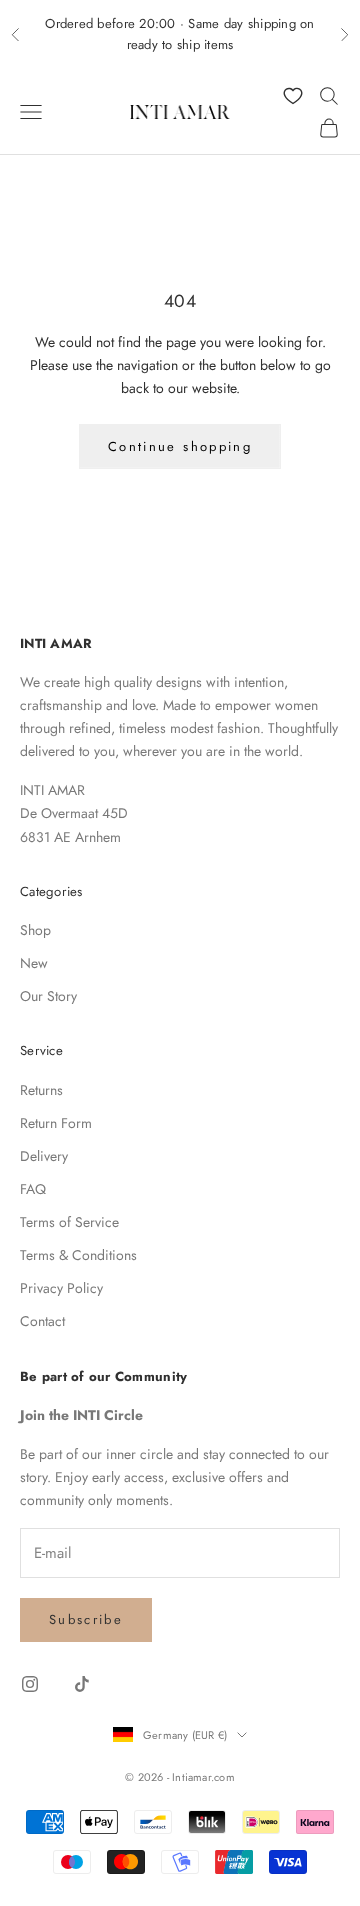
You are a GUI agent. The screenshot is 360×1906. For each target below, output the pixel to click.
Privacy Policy (61, 1288)
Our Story (48, 996)
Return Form (56, 1123)
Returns (41, 1090)
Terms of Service (69, 1222)
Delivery (44, 1156)
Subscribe (86, 1619)
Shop (35, 930)
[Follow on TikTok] (82, 1684)
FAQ (33, 1189)
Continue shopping (180, 446)
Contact (42, 1321)
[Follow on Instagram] (30, 1684)
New (34, 963)
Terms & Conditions (78, 1255)
